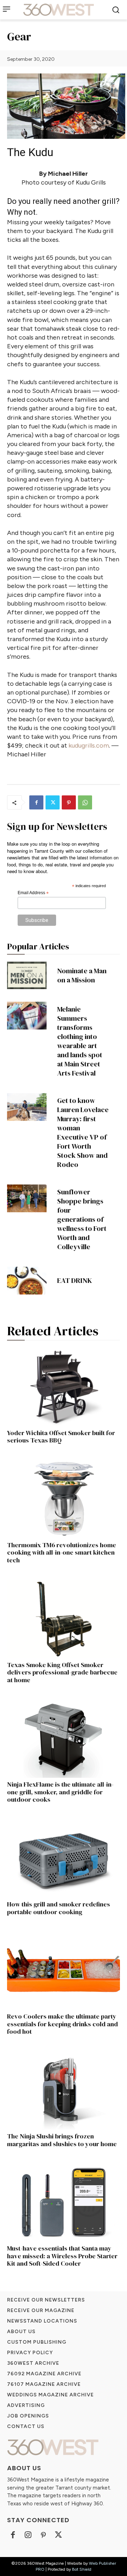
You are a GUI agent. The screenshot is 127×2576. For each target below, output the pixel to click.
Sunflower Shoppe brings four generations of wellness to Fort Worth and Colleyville (82, 1219)
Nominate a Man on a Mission (82, 975)
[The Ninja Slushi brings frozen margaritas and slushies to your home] (64, 2090)
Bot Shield (82, 2569)
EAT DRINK (75, 1280)
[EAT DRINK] (27, 1280)
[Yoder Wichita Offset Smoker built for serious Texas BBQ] (64, 1387)
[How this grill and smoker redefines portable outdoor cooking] (64, 1858)
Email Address (33, 893)
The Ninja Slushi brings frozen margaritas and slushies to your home (62, 2140)
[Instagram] (28, 2535)
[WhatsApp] (85, 802)
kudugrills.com (89, 745)
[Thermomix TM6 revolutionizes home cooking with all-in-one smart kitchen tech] (64, 1499)
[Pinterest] (69, 802)
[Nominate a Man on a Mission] (27, 975)
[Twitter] (53, 802)
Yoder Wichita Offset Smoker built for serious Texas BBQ (61, 1437)
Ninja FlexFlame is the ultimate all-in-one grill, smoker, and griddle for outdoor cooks (60, 1792)
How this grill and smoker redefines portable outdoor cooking (59, 1908)
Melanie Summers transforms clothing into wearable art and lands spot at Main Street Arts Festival (80, 1041)
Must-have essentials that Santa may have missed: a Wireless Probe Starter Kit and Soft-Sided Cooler (62, 2256)
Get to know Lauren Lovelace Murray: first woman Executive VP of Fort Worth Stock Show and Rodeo (83, 1132)
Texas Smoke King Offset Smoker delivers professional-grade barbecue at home (62, 1672)
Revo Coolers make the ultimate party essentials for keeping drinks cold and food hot (62, 2024)
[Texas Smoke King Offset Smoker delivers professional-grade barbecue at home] (64, 1619)
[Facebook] (36, 802)
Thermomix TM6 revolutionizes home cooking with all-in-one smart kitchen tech (62, 1552)
